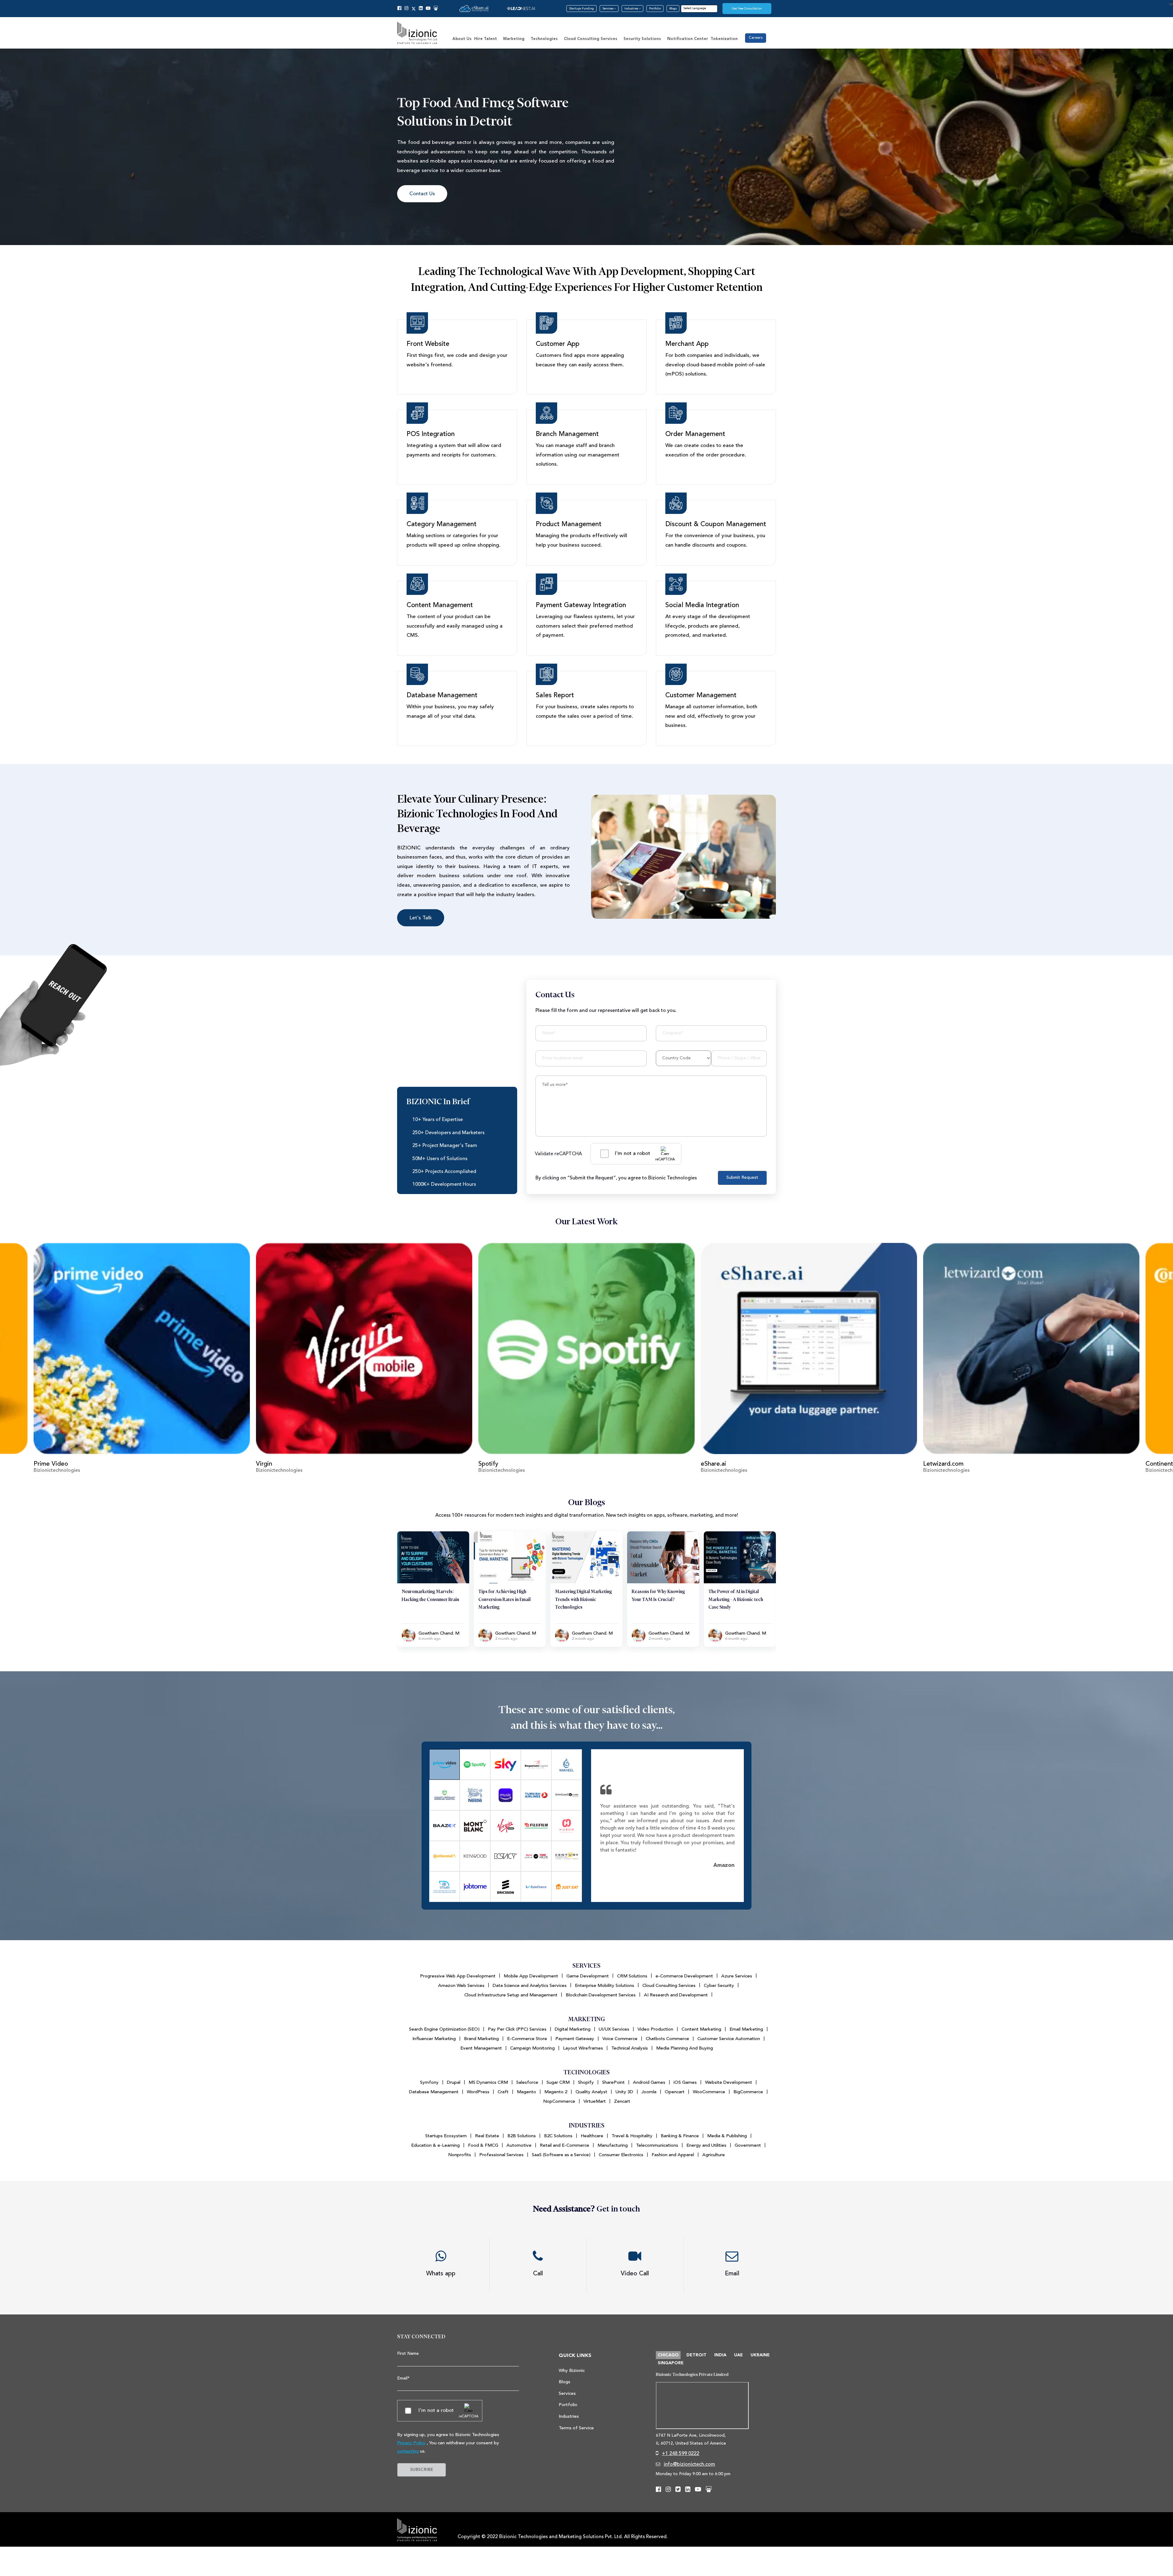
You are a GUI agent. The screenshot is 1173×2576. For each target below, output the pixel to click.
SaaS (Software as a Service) (561, 2155)
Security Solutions (642, 39)
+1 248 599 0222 (681, 2453)
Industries (632, 9)
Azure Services (737, 1976)
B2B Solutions (522, 2136)
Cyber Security (719, 1986)
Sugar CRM (558, 2082)
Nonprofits (460, 2155)
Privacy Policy (411, 2443)
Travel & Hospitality (632, 2136)
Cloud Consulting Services (591, 39)
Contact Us (422, 194)
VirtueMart (595, 2101)
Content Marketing (701, 2029)
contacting (408, 2451)
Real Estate (487, 2136)
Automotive (519, 2145)
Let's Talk (421, 918)
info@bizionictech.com (689, 2464)
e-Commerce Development (684, 1976)
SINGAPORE (671, 2363)
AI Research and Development (676, 1995)
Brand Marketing (481, 2039)
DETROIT (696, 2355)
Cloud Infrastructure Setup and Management (511, 1995)
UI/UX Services (614, 2029)
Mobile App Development (531, 1976)
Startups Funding (581, 9)
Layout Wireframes (583, 2048)
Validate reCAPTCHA (558, 1154)
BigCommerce (748, 2092)
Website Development (729, 2082)
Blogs (673, 9)
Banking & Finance (680, 2136)
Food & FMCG (483, 2145)
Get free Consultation (747, 9)
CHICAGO (668, 2355)
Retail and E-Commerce (565, 2145)
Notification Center (688, 39)
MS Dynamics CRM (488, 2082)
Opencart (675, 2092)
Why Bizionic (572, 2371)
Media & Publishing (727, 2136)
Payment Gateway (575, 2039)
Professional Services (501, 2155)
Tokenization (724, 39)
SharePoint (613, 2082)
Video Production (655, 2029)
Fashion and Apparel (673, 2155)
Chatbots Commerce (667, 2039)
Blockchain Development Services (601, 1995)
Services (608, 9)
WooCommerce (709, 2092)
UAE (738, 2355)
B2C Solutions (558, 2136)
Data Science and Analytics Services (530, 1986)
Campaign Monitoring (532, 2048)
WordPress (478, 2092)
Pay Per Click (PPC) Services (517, 2029)
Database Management (434, 2092)
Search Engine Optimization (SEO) (444, 2029)
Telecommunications (657, 2145)
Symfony (429, 2082)
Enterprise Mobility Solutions (605, 1986)
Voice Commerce (620, 2039)
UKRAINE (760, 2355)
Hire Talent (486, 39)
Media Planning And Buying (685, 2048)
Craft (503, 2092)
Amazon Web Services (461, 1986)
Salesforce (527, 2082)
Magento (526, 2092)
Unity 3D (624, 2092)
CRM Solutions (632, 1976)
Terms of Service (576, 2428)
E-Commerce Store (527, 2039)
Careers (756, 38)
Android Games (649, 2082)
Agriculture (714, 2155)
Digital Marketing (573, 2029)
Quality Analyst (591, 2092)
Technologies (544, 39)
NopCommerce (559, 2101)
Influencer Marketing (434, 2039)
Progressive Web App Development (458, 1976)
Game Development (588, 1976)
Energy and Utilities (706, 2145)
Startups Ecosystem (446, 2136)
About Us (462, 39)
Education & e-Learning (435, 2145)
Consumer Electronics (621, 2155)
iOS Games (685, 2082)
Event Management (481, 2048)
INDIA (720, 2355)
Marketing (514, 39)
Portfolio (655, 9)
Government (748, 2145)
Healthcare (592, 2136)
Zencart (622, 2101)
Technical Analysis (630, 2048)
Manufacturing (613, 2145)
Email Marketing (746, 2029)
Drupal (454, 2082)
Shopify (586, 2082)
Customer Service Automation (729, 2039)
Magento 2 (556, 2092)
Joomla (649, 2092)
